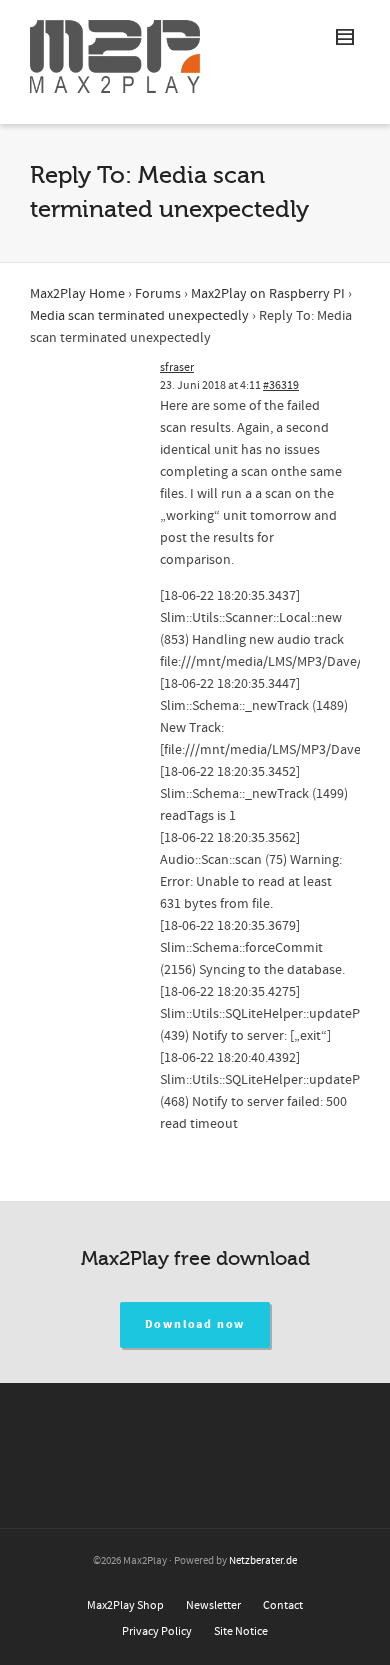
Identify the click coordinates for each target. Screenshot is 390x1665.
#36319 (281, 385)
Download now (195, 1324)
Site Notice (241, 1631)
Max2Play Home (77, 294)
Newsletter (213, 1605)
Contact (283, 1605)
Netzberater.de (263, 1561)
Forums (158, 294)
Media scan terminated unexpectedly (139, 316)
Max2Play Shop (125, 1605)
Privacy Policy (157, 1631)
